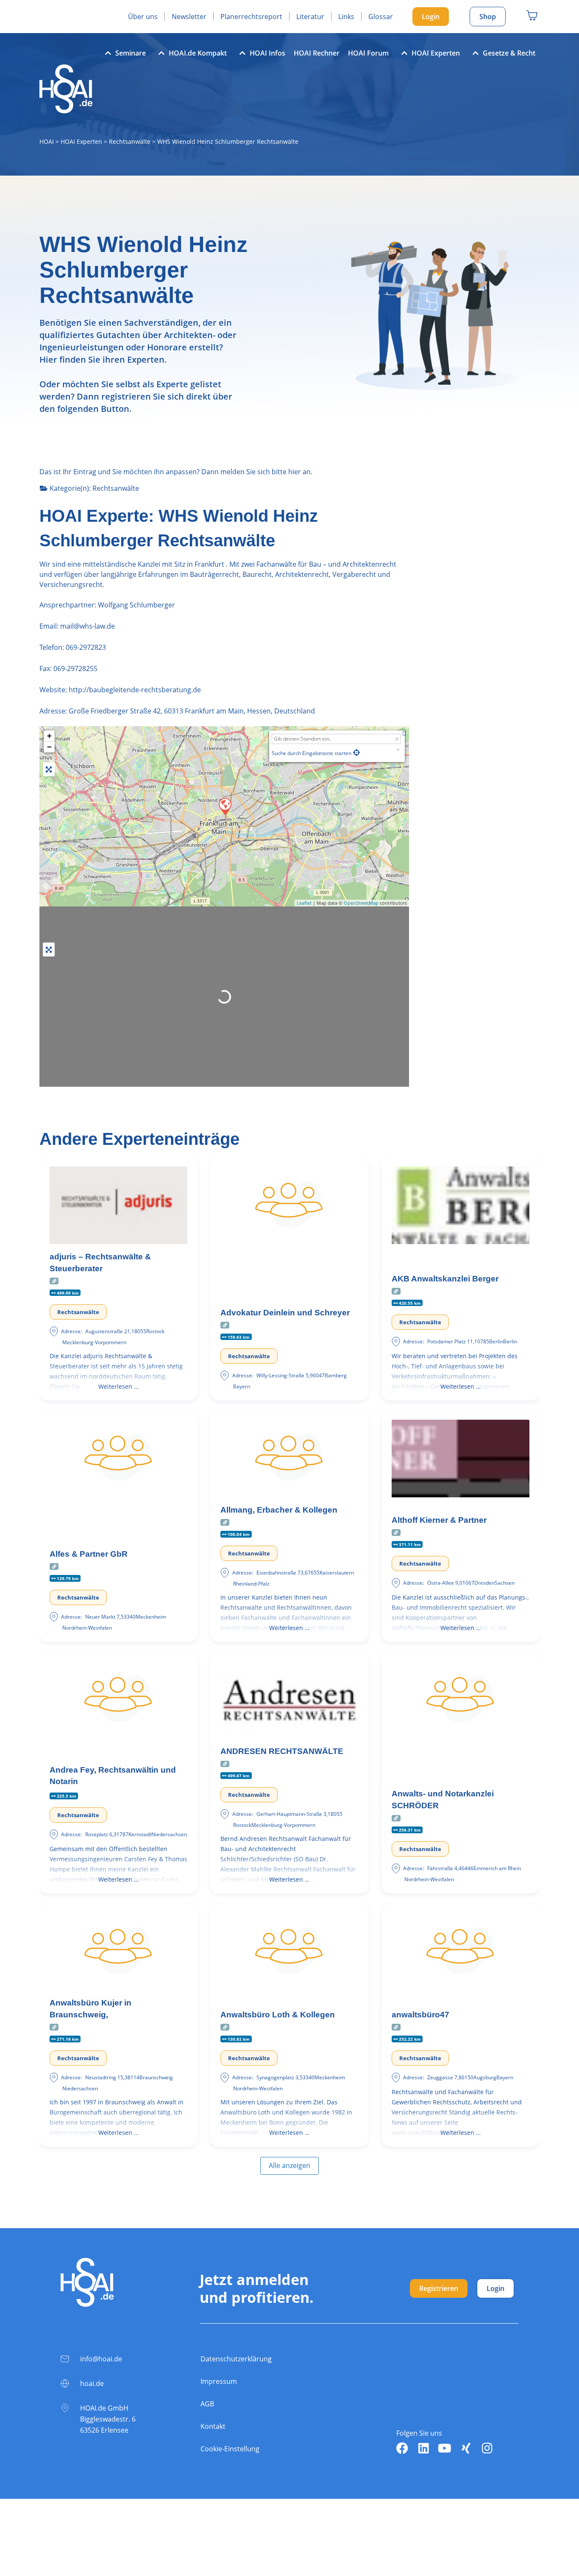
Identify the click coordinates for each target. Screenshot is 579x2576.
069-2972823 (86, 647)
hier (295, 472)
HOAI (47, 141)
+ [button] (49, 736)
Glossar (381, 17)
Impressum (219, 2381)
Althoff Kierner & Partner (439, 1520)
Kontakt (213, 2426)
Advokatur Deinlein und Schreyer (285, 1313)
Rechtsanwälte (130, 141)
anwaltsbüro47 (420, 2015)
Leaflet (304, 903)
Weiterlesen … (118, 1386)
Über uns (143, 17)
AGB (207, 2404)
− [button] (49, 747)
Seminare (131, 53)
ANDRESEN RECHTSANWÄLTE (282, 1751)
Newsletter (189, 17)
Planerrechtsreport (251, 17)
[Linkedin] (423, 2448)
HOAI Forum (368, 53)
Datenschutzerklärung (236, 2359)
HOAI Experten (436, 53)
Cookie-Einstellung (230, 2449)
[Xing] (466, 2448)
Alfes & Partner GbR (89, 1554)
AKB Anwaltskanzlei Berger (445, 1279)
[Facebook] (402, 2448)
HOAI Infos (267, 53)
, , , (192, 711)
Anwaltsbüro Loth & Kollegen (278, 2015)
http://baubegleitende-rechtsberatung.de (135, 690)
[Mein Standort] (356, 752)
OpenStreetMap (361, 903)
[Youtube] (445, 2448)
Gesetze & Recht (509, 53)
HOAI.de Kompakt (198, 53)
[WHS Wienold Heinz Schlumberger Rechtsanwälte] (225, 806)
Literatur (310, 17)
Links (346, 17)
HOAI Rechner (317, 53)
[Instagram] (487, 2448)
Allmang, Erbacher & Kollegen (279, 1510)
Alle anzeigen (289, 2165)
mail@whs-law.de (87, 626)
